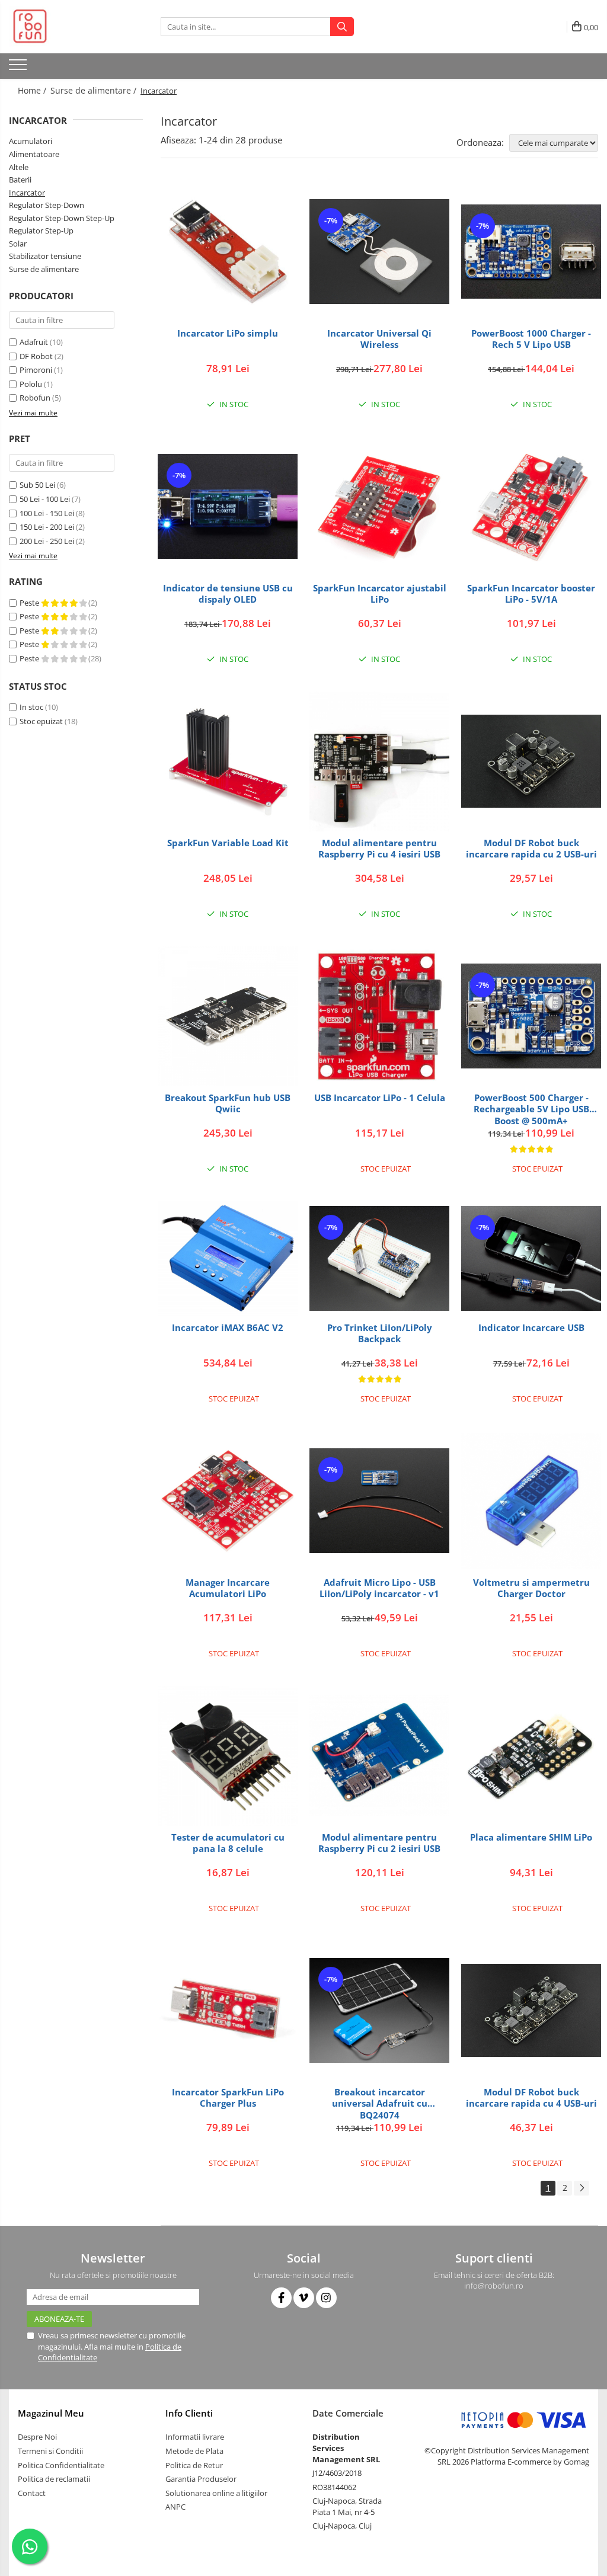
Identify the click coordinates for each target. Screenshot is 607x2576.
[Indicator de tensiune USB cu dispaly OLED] (228, 506)
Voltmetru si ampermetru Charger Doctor (531, 1588)
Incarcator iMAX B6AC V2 (228, 1328)
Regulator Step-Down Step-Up (62, 218)
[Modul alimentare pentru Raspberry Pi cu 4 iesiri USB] (379, 761)
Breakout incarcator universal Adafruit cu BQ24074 (380, 2103)
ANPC (175, 2507)
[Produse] (19, 68)
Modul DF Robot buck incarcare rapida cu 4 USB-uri (531, 2098)
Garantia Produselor (201, 2479)
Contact (32, 2493)
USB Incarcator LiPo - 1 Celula (380, 1098)
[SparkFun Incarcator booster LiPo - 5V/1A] (531, 507)
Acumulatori (31, 141)
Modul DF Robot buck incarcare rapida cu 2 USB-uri (531, 849)
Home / (33, 90)
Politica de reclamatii (54, 2479)
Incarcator (27, 193)
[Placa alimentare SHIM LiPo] (531, 1756)
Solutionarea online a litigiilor (216, 2493)
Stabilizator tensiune (45, 256)
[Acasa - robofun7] (68, 27)
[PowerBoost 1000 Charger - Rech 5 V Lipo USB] (531, 252)
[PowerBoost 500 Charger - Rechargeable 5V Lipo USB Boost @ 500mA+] (531, 1016)
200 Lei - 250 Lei (47, 541)
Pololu (31, 384)
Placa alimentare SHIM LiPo (531, 1837)
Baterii (20, 180)
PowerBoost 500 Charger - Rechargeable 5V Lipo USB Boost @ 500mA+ (531, 1109)
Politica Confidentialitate (61, 2465)
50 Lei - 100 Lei (45, 499)
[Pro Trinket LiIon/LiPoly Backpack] (379, 1258)
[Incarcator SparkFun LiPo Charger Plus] (228, 2011)
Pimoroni (36, 370)
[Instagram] (326, 2298)
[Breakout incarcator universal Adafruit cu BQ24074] (379, 2010)
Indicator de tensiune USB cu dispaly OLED (228, 594)
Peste (30, 603)
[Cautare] (342, 27)
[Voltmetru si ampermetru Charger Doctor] (531, 1501)
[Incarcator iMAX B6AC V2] (228, 1259)
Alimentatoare (34, 154)
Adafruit (34, 342)
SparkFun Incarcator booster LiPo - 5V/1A (531, 594)
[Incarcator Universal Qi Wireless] (379, 252)
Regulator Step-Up (41, 231)
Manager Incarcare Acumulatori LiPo (228, 1588)
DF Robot (36, 356)
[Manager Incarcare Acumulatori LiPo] (228, 1501)
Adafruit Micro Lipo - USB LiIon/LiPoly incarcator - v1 (379, 1588)
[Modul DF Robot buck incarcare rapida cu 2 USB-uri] (531, 761)
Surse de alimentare (44, 269)
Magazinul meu (51, 2413)
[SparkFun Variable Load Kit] (228, 761)
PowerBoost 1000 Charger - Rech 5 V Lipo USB (531, 339)
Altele (19, 167)
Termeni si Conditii (50, 2451)
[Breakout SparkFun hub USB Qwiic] (228, 1016)
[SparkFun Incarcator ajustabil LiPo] (379, 507)
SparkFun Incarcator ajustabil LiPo (380, 594)
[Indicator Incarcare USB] (531, 1258)
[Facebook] (281, 2298)
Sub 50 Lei (37, 485)
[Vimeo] (304, 2298)
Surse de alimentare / (95, 90)
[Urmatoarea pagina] (582, 2188)
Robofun (35, 398)
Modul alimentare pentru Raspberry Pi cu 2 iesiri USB (379, 1843)
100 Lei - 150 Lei (47, 513)
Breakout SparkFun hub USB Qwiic (228, 1104)
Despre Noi (37, 2437)
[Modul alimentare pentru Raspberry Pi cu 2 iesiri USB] (379, 1756)
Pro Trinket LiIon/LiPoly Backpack (380, 1334)
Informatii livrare (195, 2437)
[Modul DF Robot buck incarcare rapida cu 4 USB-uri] (531, 2010)
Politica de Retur (194, 2465)
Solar (18, 244)
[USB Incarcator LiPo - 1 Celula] (379, 1016)
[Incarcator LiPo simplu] (228, 252)
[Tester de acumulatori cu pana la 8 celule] (228, 1756)
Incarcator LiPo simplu (228, 333)
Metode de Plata (194, 2451)
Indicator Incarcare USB (531, 1328)
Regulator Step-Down (47, 205)
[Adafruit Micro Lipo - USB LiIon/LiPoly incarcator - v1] (379, 1501)
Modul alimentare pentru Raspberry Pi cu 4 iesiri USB (379, 849)
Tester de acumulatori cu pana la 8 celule (228, 1843)
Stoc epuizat (41, 721)
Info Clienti (189, 2413)
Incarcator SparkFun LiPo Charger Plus (228, 2098)
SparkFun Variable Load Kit (228, 843)
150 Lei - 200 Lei (47, 527)
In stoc (31, 707)
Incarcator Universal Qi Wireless (379, 339)
